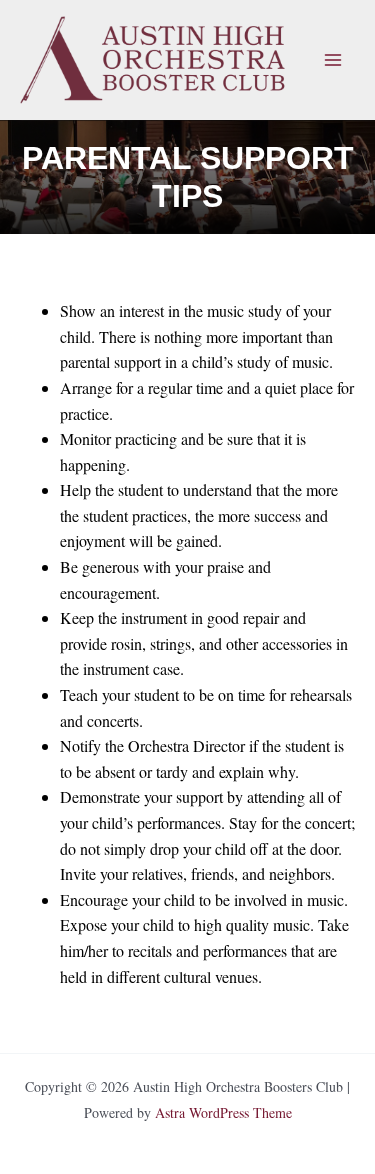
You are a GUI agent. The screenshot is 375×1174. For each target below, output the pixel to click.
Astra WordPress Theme (223, 1112)
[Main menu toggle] (333, 60)
